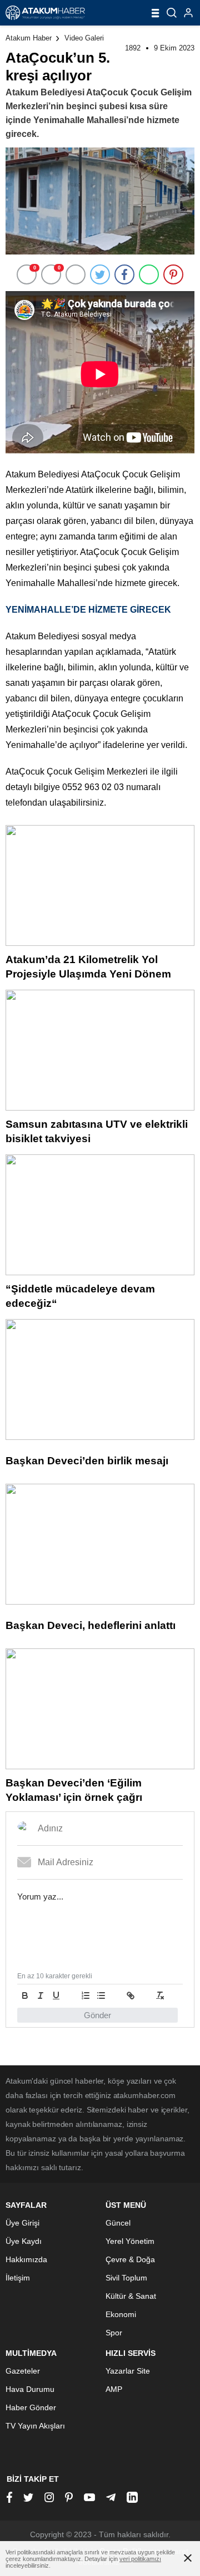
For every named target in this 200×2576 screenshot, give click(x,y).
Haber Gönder (31, 2407)
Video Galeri (84, 38)
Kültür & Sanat (131, 2296)
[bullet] (101, 1995)
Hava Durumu (30, 2389)
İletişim (18, 2278)
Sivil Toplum (126, 2278)
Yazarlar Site (128, 2371)
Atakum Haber (29, 38)
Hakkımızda (26, 2259)
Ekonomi (121, 2314)
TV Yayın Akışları (35, 2426)
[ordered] (86, 1995)
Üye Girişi (22, 2223)
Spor (114, 2333)
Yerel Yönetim (130, 2241)
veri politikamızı (140, 2559)
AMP (114, 2389)
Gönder (97, 2015)
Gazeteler (23, 2371)
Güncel (118, 2223)
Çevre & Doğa (130, 2259)
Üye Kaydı (24, 2241)
